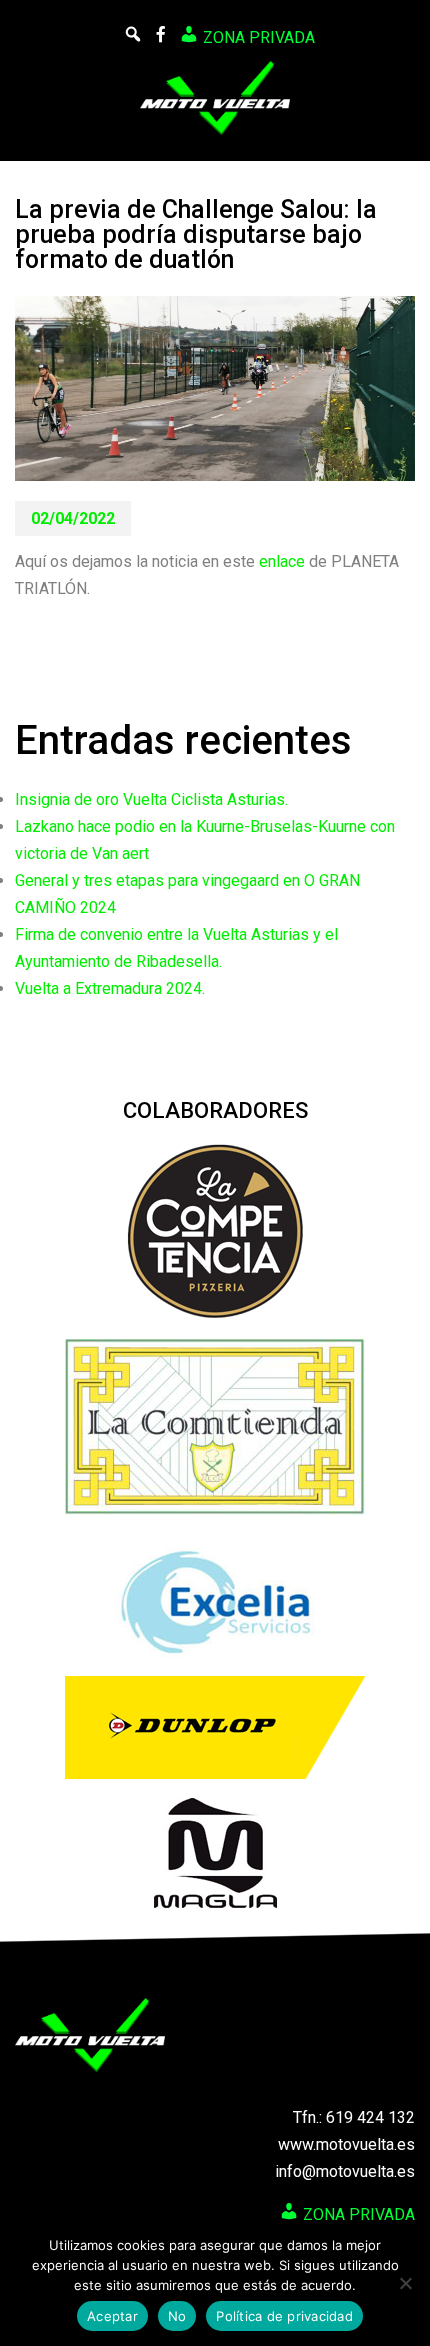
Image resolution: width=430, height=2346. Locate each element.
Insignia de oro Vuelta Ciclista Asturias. (151, 799)
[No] (405, 2283)
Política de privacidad (284, 2316)
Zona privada (257, 37)
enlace (282, 561)
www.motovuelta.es (346, 2144)
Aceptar (112, 2316)
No (177, 2316)
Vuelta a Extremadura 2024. (110, 988)
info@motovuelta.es (345, 2171)
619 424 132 (370, 2117)
